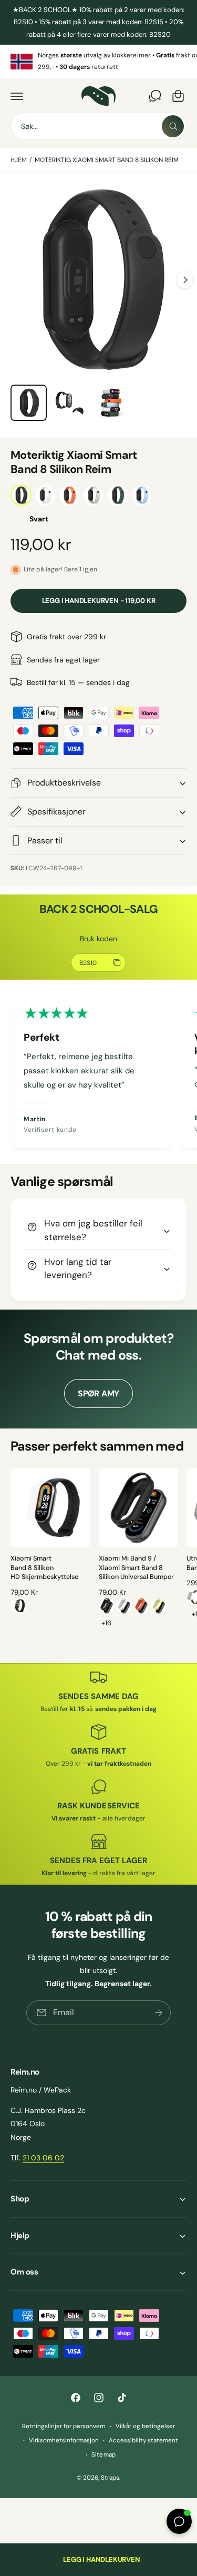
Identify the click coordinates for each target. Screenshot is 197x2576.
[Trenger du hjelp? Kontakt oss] (155, 96)
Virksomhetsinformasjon (64, 2441)
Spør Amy (98, 1393)
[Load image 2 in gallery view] (70, 403)
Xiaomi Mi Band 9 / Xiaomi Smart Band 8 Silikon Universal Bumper (136, 1568)
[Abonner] (159, 2013)
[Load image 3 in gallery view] (111, 403)
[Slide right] (185, 280)
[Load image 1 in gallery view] (29, 403)
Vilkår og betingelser (145, 2426)
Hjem (19, 160)
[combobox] (98, 126)
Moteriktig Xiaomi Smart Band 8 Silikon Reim (107, 160)
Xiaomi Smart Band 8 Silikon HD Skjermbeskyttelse (44, 1568)
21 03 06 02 (43, 2158)
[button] (17, 96)
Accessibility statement (143, 2441)
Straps (110, 2478)
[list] (98, 61)
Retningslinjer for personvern (64, 2426)
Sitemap (103, 2455)
